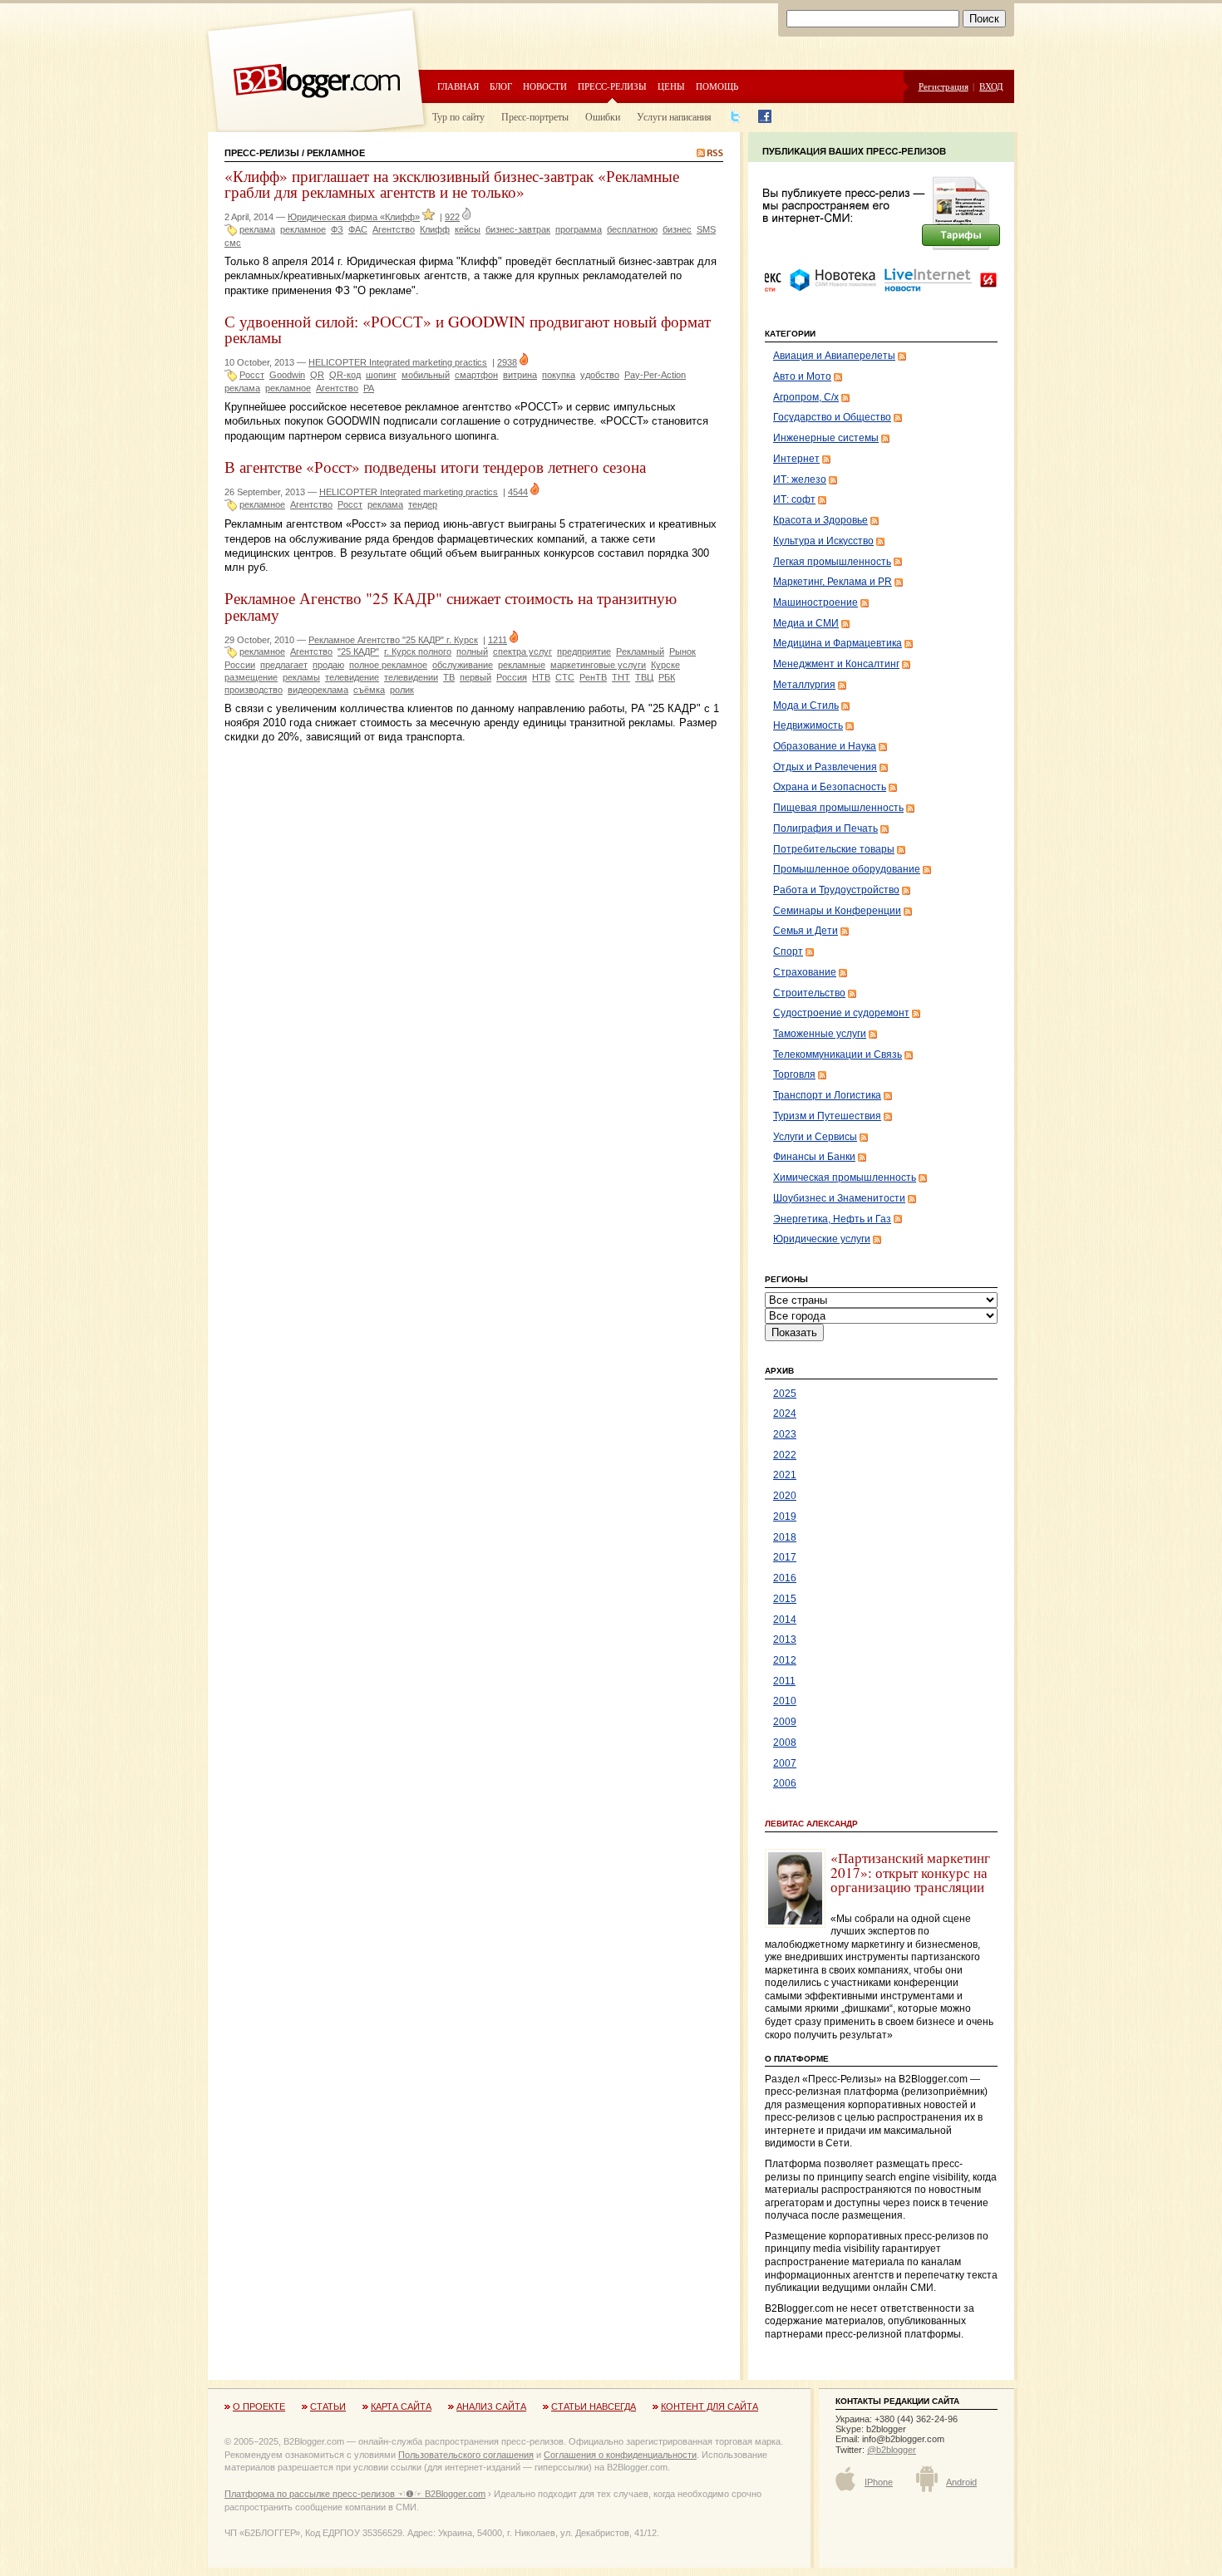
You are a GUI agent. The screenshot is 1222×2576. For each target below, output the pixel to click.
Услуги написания (674, 116)
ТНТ (621, 677)
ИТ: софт (794, 499)
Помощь (717, 86)
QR (317, 375)
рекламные (522, 665)
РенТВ (593, 677)
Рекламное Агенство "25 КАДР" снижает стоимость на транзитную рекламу (451, 606)
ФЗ (337, 229)
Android (961, 2482)
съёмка (369, 690)
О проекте (259, 2406)
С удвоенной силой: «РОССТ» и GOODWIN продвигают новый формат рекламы (468, 329)
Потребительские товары (834, 849)
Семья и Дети (806, 931)
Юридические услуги (822, 1239)
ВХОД (991, 86)
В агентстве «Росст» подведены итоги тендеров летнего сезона (435, 467)
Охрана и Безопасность (830, 787)
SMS (706, 229)
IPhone (879, 2482)
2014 (785, 1620)
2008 (785, 1743)
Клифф (435, 229)
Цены (671, 86)
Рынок (682, 651)
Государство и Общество (832, 417)
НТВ (541, 677)
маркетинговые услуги (598, 665)
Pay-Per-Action (655, 375)
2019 (785, 1517)
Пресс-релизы (612, 86)
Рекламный (640, 651)
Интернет (796, 459)
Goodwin (287, 375)
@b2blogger (892, 2450)
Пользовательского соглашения (466, 2455)
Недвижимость (808, 725)
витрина (520, 375)
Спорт (788, 951)
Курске (665, 665)
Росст (252, 375)
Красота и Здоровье (820, 520)
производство (254, 690)
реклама (257, 229)
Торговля (794, 1074)
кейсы (468, 229)
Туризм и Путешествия (827, 1116)
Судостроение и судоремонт (841, 1013)
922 (452, 217)
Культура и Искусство (823, 541)
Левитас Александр (811, 1824)
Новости (545, 86)
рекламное (303, 229)
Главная (458, 86)
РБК (667, 677)
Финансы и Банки (814, 1157)
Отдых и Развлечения (825, 767)
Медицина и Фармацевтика (838, 643)
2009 (785, 1722)
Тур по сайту (458, 116)
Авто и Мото (802, 376)
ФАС (358, 229)
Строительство (809, 993)
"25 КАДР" (358, 651)
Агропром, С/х (806, 397)
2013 (785, 1639)
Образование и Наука (825, 746)
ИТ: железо (800, 479)
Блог (501, 86)
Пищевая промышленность (838, 808)
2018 (785, 1537)
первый (475, 677)
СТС (565, 677)
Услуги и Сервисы (815, 1137)
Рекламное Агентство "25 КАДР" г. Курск (393, 640)
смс (233, 243)
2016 (785, 1578)
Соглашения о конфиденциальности (620, 2455)
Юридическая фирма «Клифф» (354, 217)
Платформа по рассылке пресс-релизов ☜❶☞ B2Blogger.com (355, 2494)
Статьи (328, 2406)
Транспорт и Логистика (827, 1095)
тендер (423, 504)
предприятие (584, 651)
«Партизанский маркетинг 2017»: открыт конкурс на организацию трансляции (910, 1872)
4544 (518, 492)
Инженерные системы (826, 438)
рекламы (301, 677)
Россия (512, 677)
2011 (784, 1681)
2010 (785, 1701)
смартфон (476, 375)
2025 (785, 1394)
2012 (785, 1660)
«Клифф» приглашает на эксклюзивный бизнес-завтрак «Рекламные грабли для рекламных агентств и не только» (452, 184)
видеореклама (318, 690)
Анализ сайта (491, 2406)
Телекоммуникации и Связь (838, 1054)
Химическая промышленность (845, 1177)
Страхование (805, 972)
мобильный (426, 375)
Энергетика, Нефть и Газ (832, 1219)
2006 (785, 1783)
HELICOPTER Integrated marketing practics (398, 362)
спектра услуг (522, 651)
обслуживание (463, 665)
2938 (507, 362)
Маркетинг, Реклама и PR (833, 582)
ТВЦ (644, 677)
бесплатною (632, 229)
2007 (785, 1763)
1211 (498, 640)
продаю (328, 665)
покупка (559, 375)
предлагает (284, 665)
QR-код (345, 375)
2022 (785, 1455)
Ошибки (603, 116)
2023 (785, 1434)
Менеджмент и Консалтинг (836, 664)
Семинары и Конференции (837, 911)
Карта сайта (401, 2406)
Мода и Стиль (806, 705)
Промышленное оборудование (847, 869)
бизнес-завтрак (518, 229)
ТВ (449, 677)
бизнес (677, 229)
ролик (402, 690)
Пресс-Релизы (262, 153)
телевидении (411, 677)
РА (369, 388)
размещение (251, 677)
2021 (785, 1475)
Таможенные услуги (820, 1034)
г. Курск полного (418, 651)
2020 (785, 1496)
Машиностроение (815, 602)
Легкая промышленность (832, 562)
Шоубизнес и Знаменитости (839, 1198)
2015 (785, 1599)
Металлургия (804, 685)
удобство (600, 375)
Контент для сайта (710, 2406)
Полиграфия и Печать (825, 828)
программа (579, 229)
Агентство (394, 229)
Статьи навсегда (594, 2406)
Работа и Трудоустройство (836, 890)
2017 (785, 1557)
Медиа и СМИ (806, 623)
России (240, 665)
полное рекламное (388, 665)
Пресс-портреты (535, 116)
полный (472, 651)
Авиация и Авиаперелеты (834, 356)
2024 (785, 1413)
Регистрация (944, 86)
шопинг (381, 375)
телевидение (352, 677)
